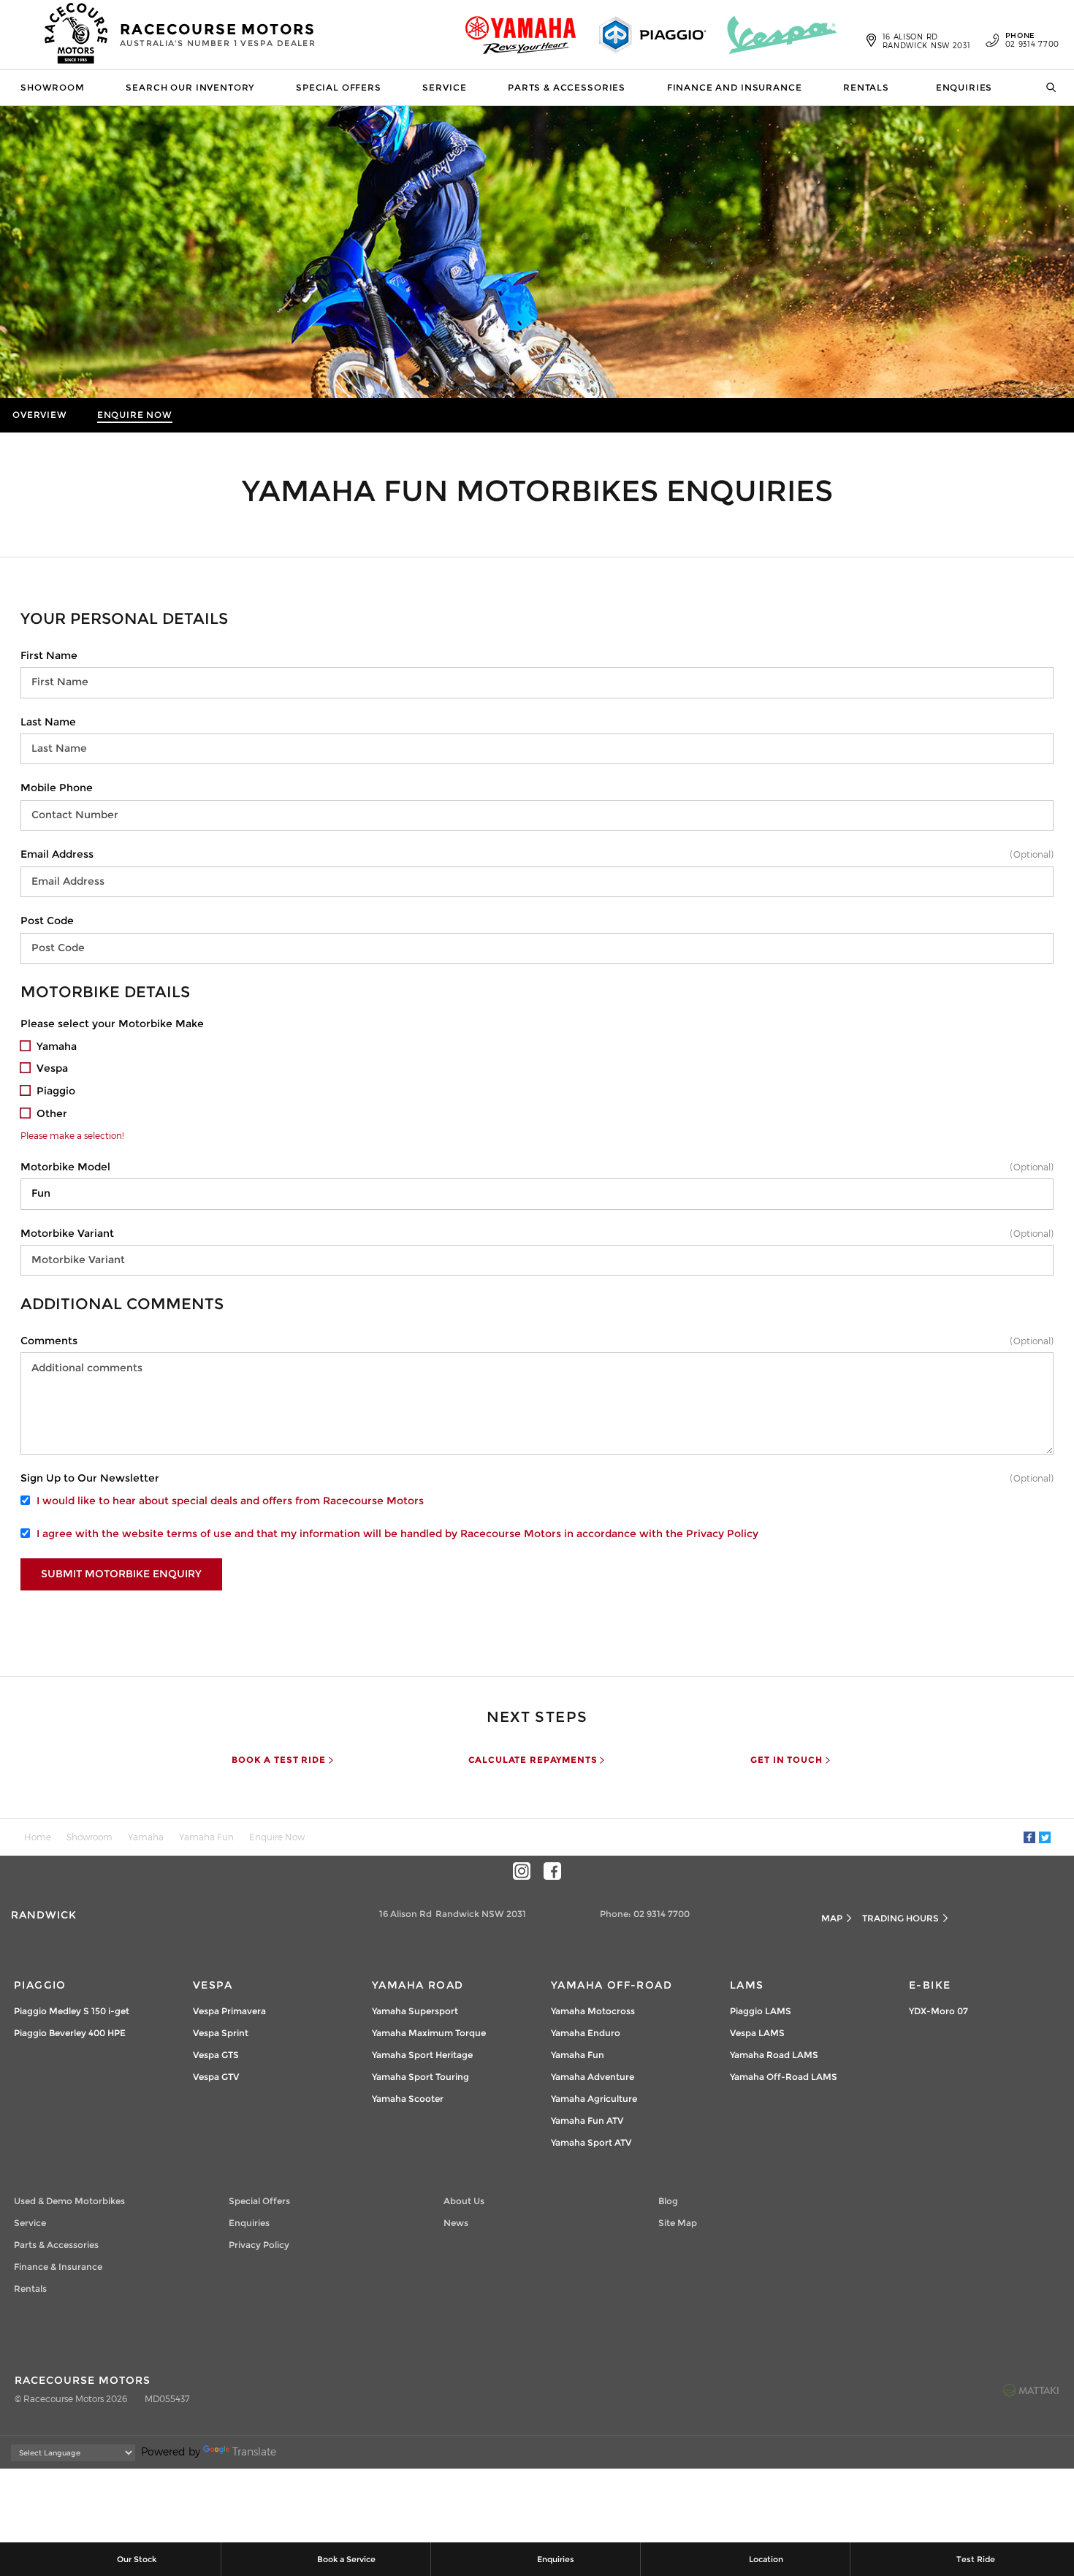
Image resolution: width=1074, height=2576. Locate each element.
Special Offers (339, 87)
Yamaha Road (418, 1985)
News (456, 2223)
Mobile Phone (57, 788)
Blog (668, 2201)
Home (38, 1837)
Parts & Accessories (567, 87)
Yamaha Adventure (593, 2077)
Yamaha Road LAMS (774, 2055)
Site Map (678, 2223)
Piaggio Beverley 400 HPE (70, 2033)
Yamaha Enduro (586, 2033)
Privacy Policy (722, 1533)
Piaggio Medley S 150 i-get (72, 2011)
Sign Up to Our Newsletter (90, 1478)
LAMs (747, 1985)
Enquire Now (135, 415)
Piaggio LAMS (761, 2011)
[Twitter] (1045, 1837)
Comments (49, 1341)
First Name (49, 655)
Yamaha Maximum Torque (429, 2033)
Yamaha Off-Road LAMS (784, 2077)
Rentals (866, 87)
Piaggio (40, 1985)
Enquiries (964, 87)
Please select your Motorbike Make (112, 1024)
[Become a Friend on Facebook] (552, 1871)
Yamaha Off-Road (612, 1985)
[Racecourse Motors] (77, 35)
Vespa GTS (216, 2055)
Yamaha (146, 1837)
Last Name (48, 722)
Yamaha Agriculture (594, 2099)
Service (444, 87)
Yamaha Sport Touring (420, 2077)
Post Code (47, 921)
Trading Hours (900, 1918)
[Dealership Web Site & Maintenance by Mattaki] (1031, 2390)
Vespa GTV (216, 2077)
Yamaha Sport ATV (591, 2142)
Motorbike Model (65, 1167)
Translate (254, 2451)
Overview (40, 415)
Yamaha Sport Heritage (422, 2055)
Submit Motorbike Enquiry (121, 1574)
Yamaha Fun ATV (587, 2120)
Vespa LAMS (757, 2033)
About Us (464, 2201)
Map (832, 1918)
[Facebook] (1029, 1837)
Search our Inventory (190, 87)
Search (1046, 88)
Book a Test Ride (278, 1760)
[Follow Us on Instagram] (522, 1871)
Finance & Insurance (58, 2267)
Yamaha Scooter (408, 2099)
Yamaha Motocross (593, 2011)
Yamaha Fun (206, 1837)
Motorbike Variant (67, 1233)
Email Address (57, 854)
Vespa (213, 1985)
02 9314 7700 (1032, 40)
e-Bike (930, 1985)
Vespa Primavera (229, 2011)
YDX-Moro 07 (938, 2011)
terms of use (199, 1533)
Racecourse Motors (218, 34)
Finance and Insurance (735, 87)
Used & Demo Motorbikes (69, 2201)
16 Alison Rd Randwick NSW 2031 (927, 41)
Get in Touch (786, 1760)
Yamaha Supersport (415, 2011)
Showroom (53, 87)
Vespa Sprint (221, 2033)
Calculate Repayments (533, 1760)
